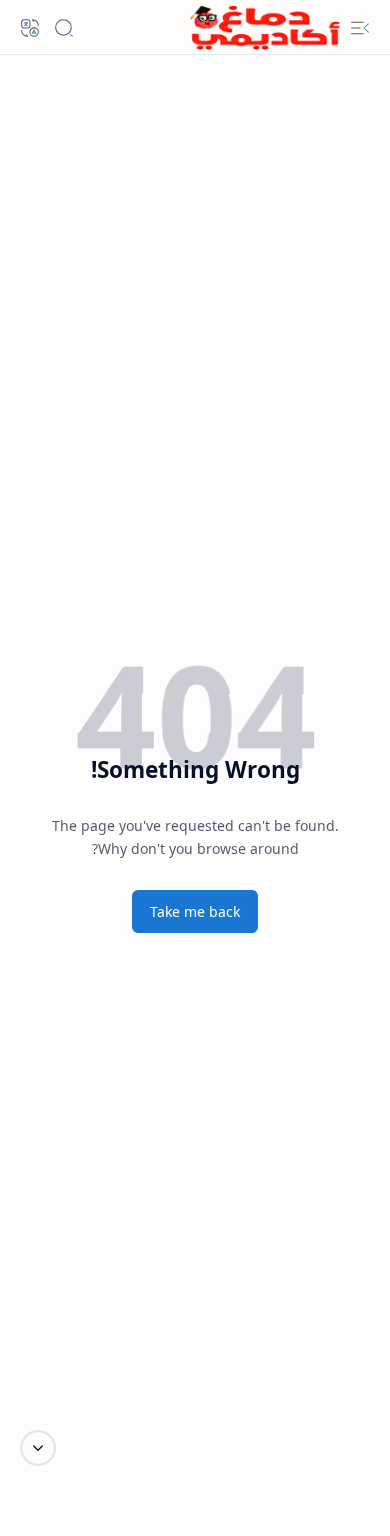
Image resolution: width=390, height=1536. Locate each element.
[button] (360, 28)
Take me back (195, 911)
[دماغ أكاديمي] (265, 27)
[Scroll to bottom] (38, 1448)
